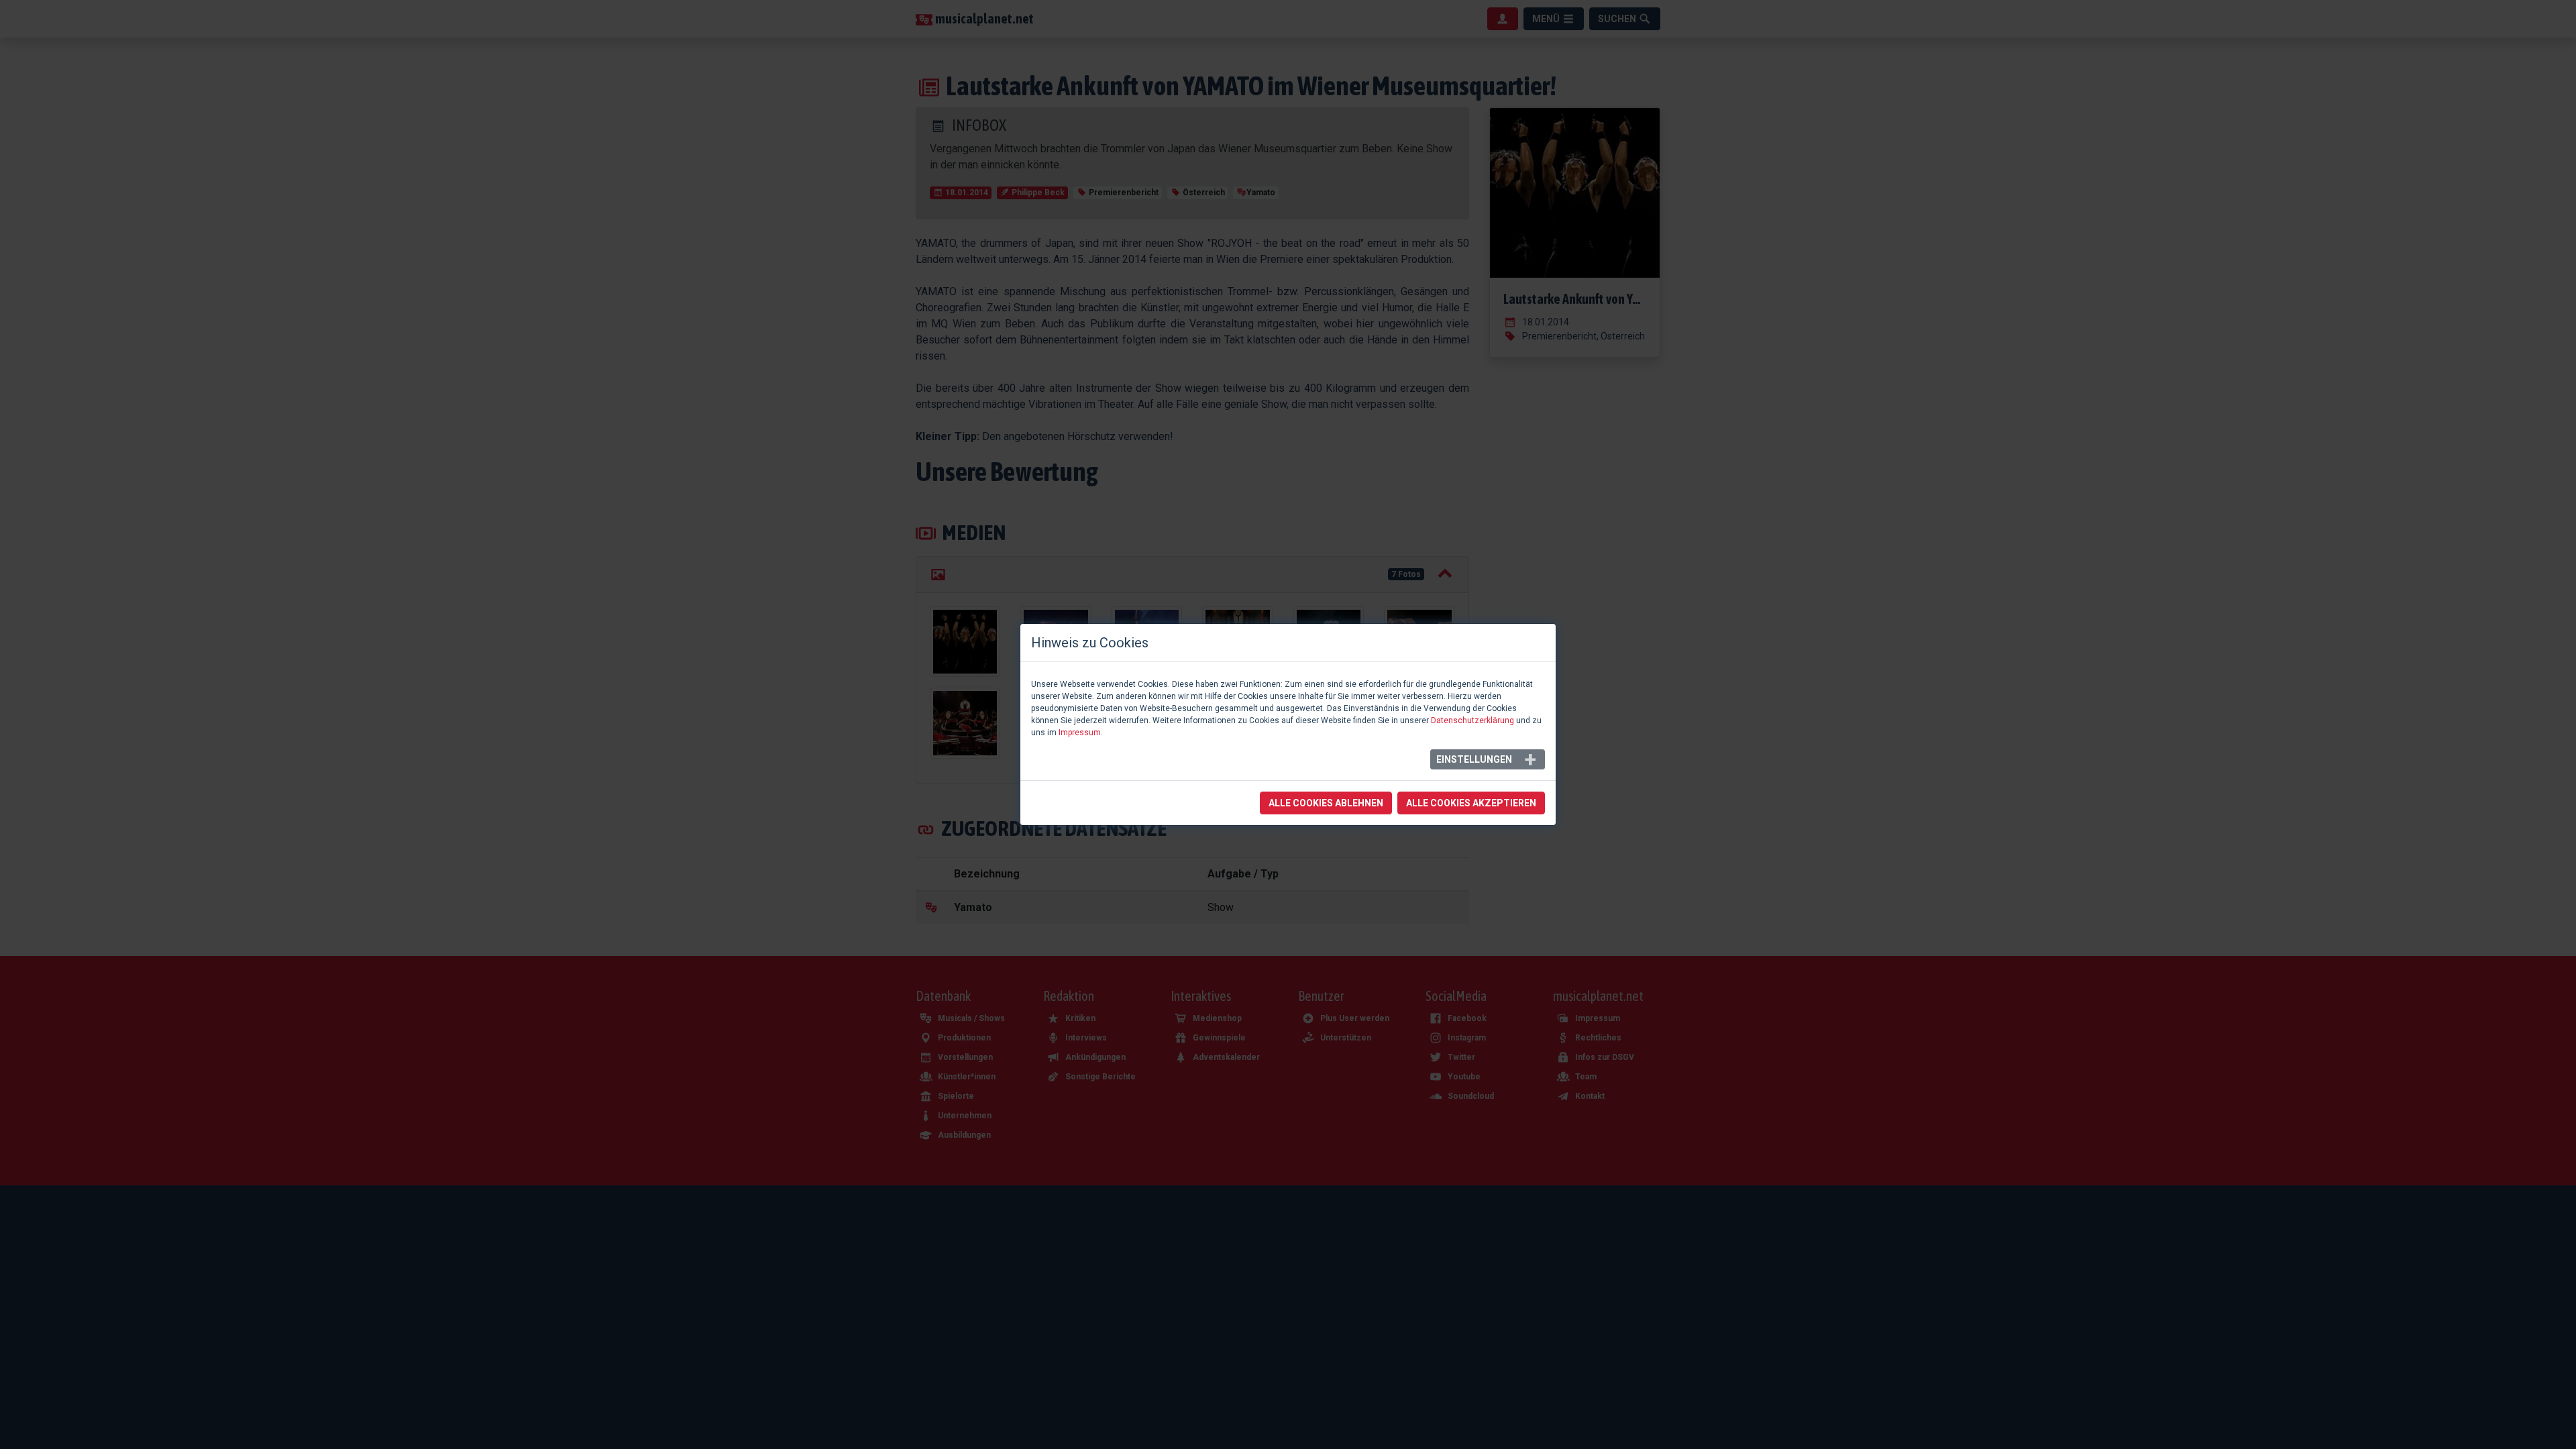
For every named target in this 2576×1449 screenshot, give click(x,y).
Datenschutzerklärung (1472, 720)
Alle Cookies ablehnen (1326, 803)
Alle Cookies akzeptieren (1471, 803)
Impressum (1080, 733)
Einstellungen (1474, 759)
